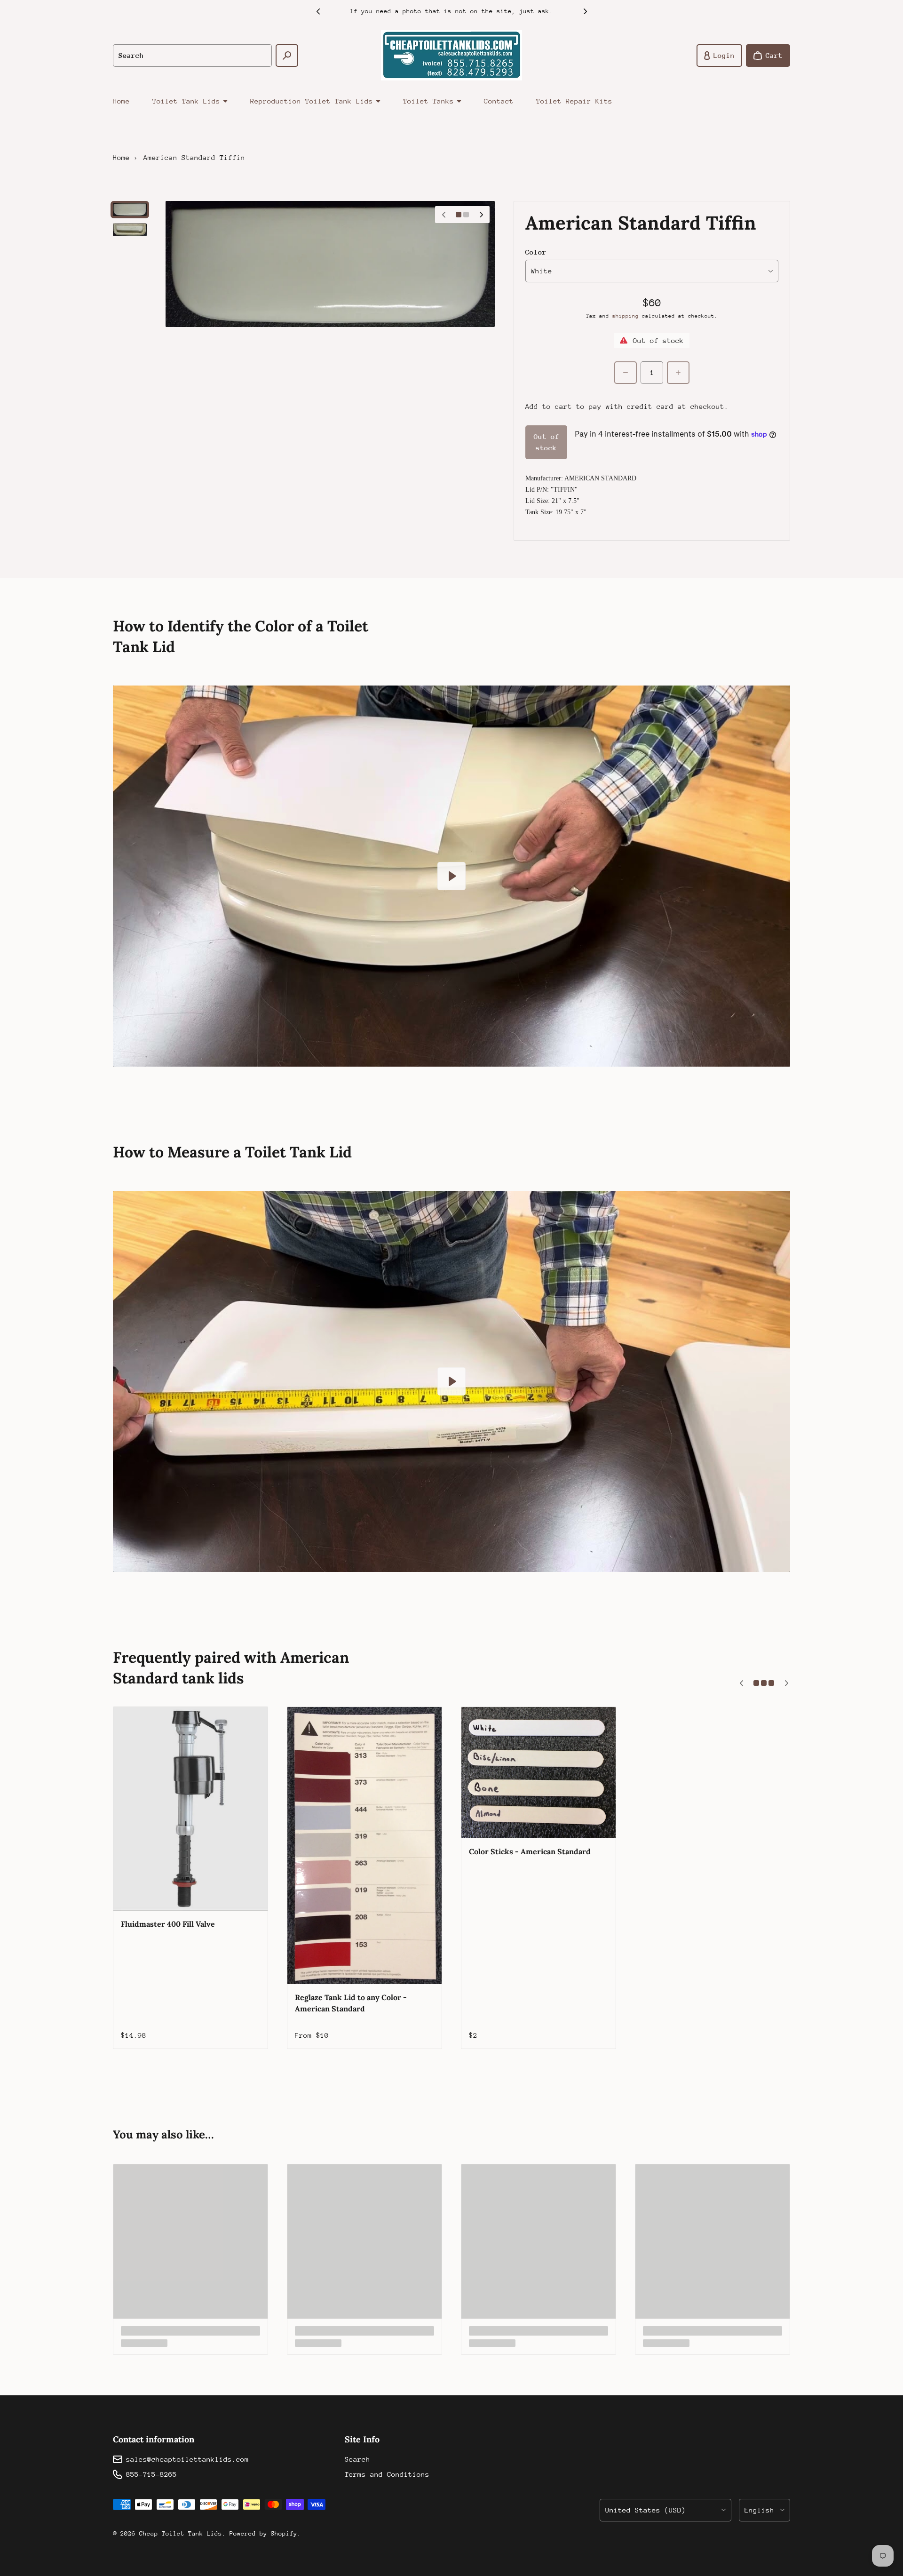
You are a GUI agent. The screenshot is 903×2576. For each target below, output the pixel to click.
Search (357, 2459)
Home (121, 101)
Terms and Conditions (387, 2474)
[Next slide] (585, 11)
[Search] (287, 56)
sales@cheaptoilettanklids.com (187, 2459)
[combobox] (192, 56)
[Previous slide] (318, 11)
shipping (626, 316)
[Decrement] (626, 373)
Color (536, 252)
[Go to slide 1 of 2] (130, 210)
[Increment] (678, 373)
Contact (499, 101)
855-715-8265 (151, 2474)
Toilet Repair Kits (574, 101)
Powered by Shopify (263, 2533)
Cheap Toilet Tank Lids (181, 2533)
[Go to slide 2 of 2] (130, 230)
